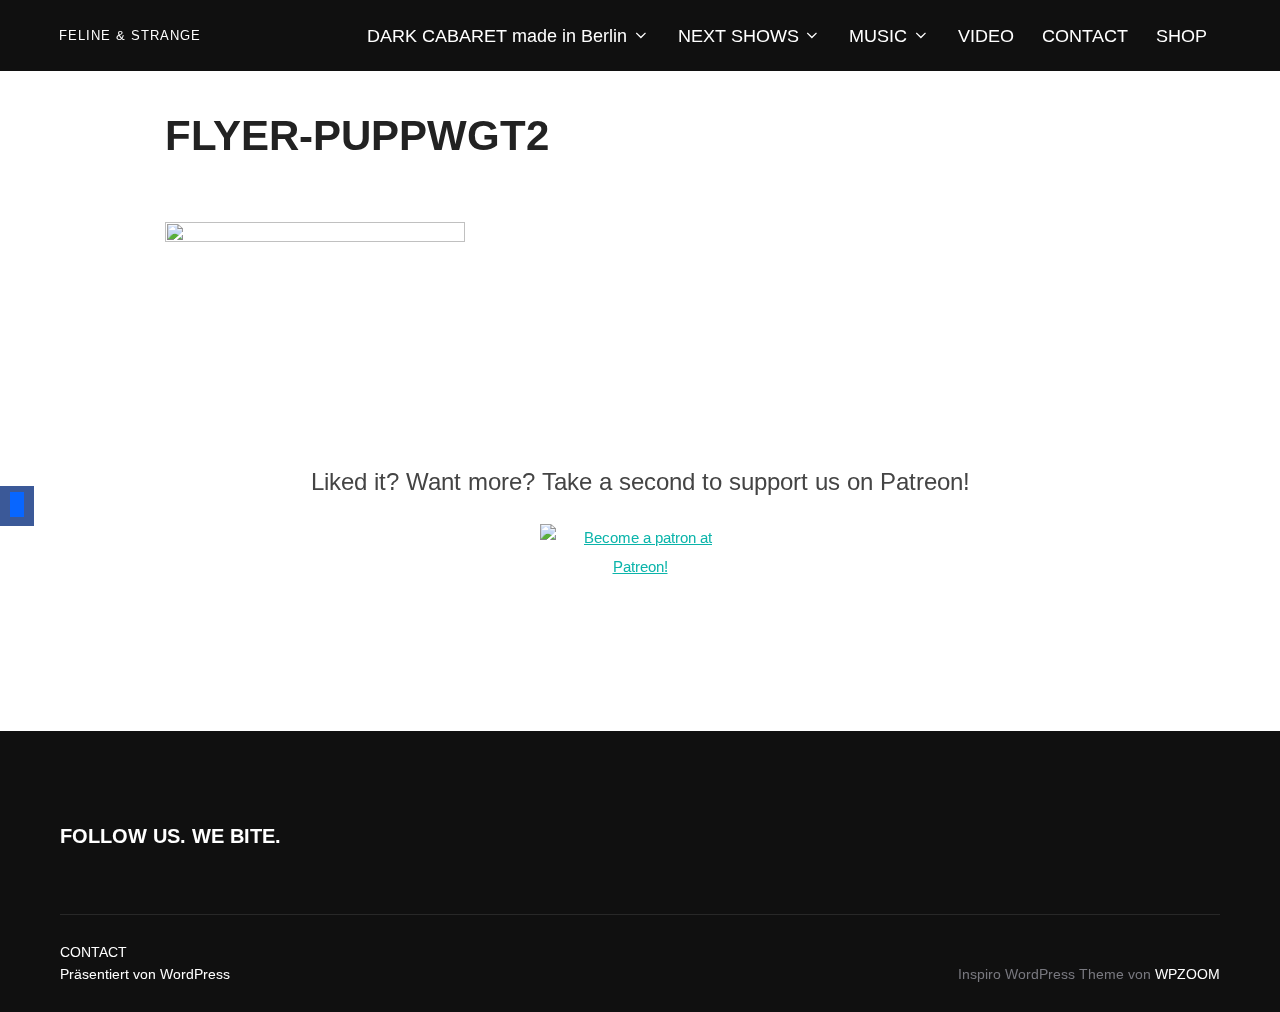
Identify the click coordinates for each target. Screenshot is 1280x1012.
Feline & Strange (130, 35)
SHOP (1181, 36)
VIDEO (986, 36)
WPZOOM (1187, 974)
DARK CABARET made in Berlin (497, 36)
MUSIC (878, 36)
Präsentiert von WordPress (145, 974)
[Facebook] (17, 506)
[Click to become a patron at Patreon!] (640, 566)
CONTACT (1085, 36)
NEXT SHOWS (738, 36)
